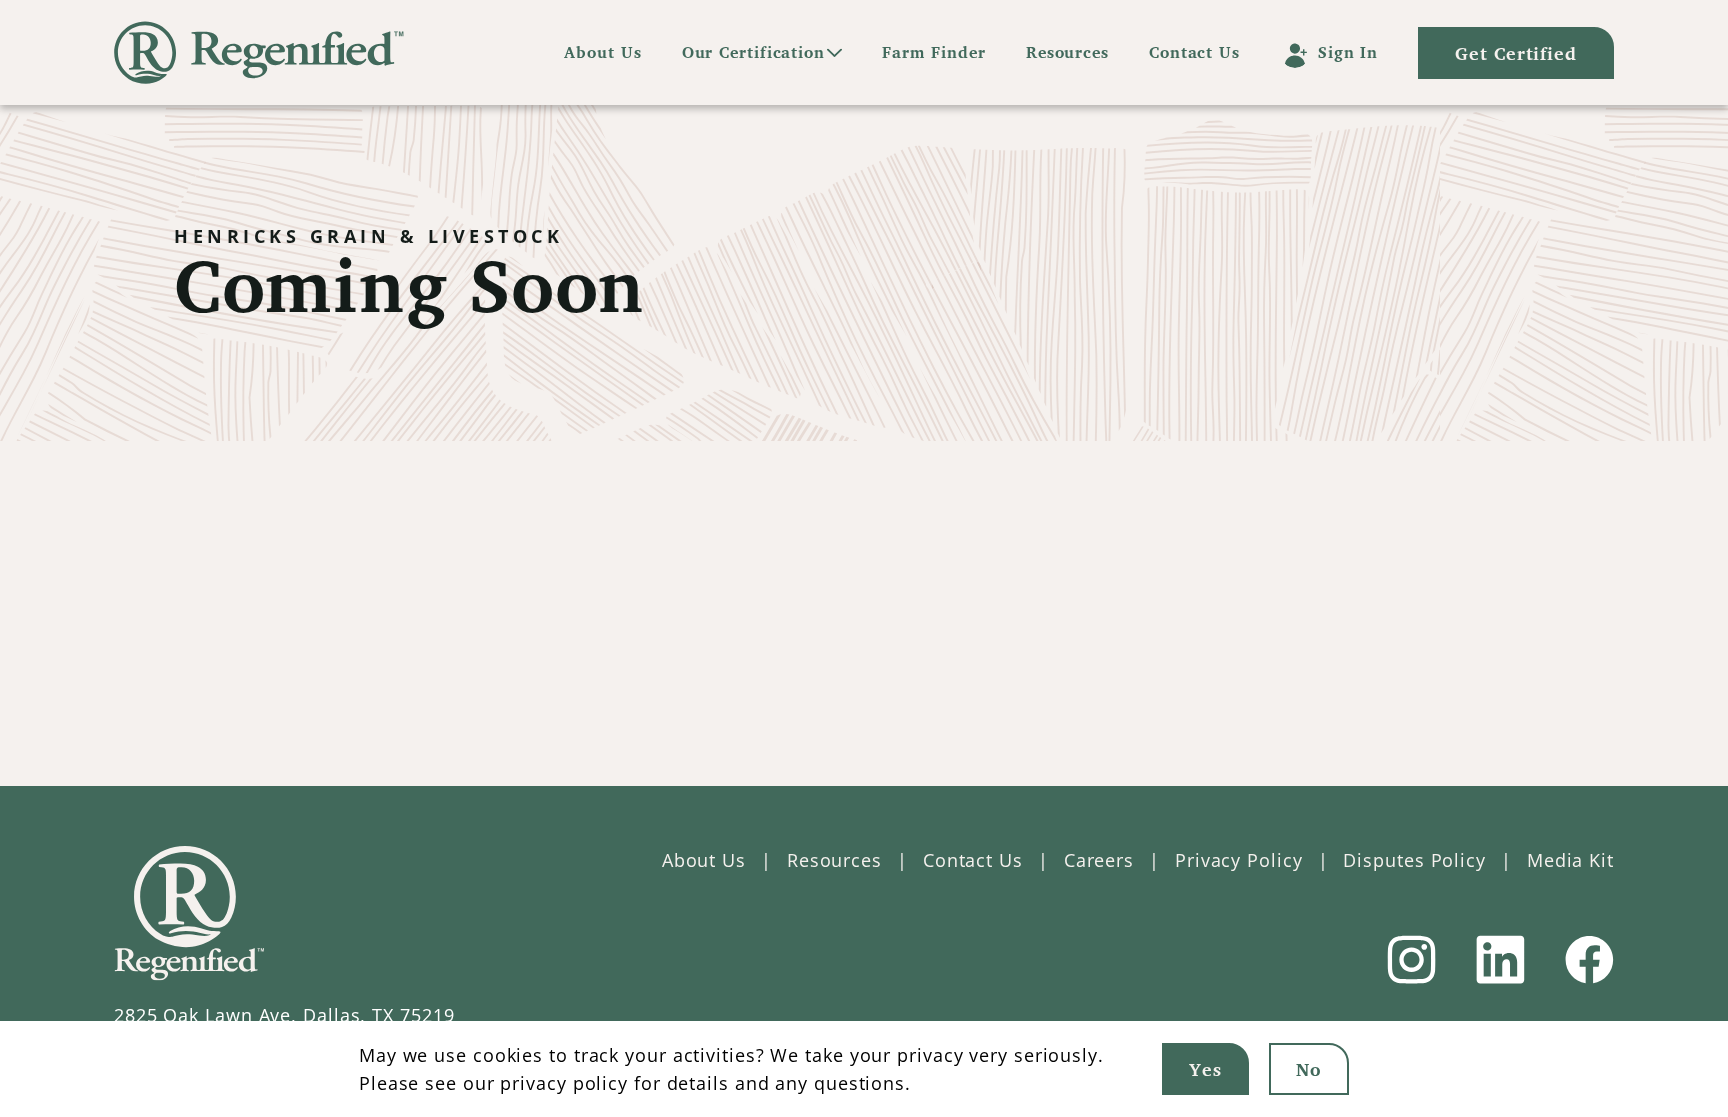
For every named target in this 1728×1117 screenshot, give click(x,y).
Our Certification (753, 52)
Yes (1205, 1069)
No (1309, 1069)
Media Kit (1570, 860)
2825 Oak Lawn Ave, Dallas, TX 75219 (284, 1015)
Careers (1099, 860)
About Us (602, 52)
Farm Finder (934, 52)
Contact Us (1194, 52)
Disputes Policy (1414, 860)
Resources (1067, 52)
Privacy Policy (1239, 860)
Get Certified (1516, 53)
